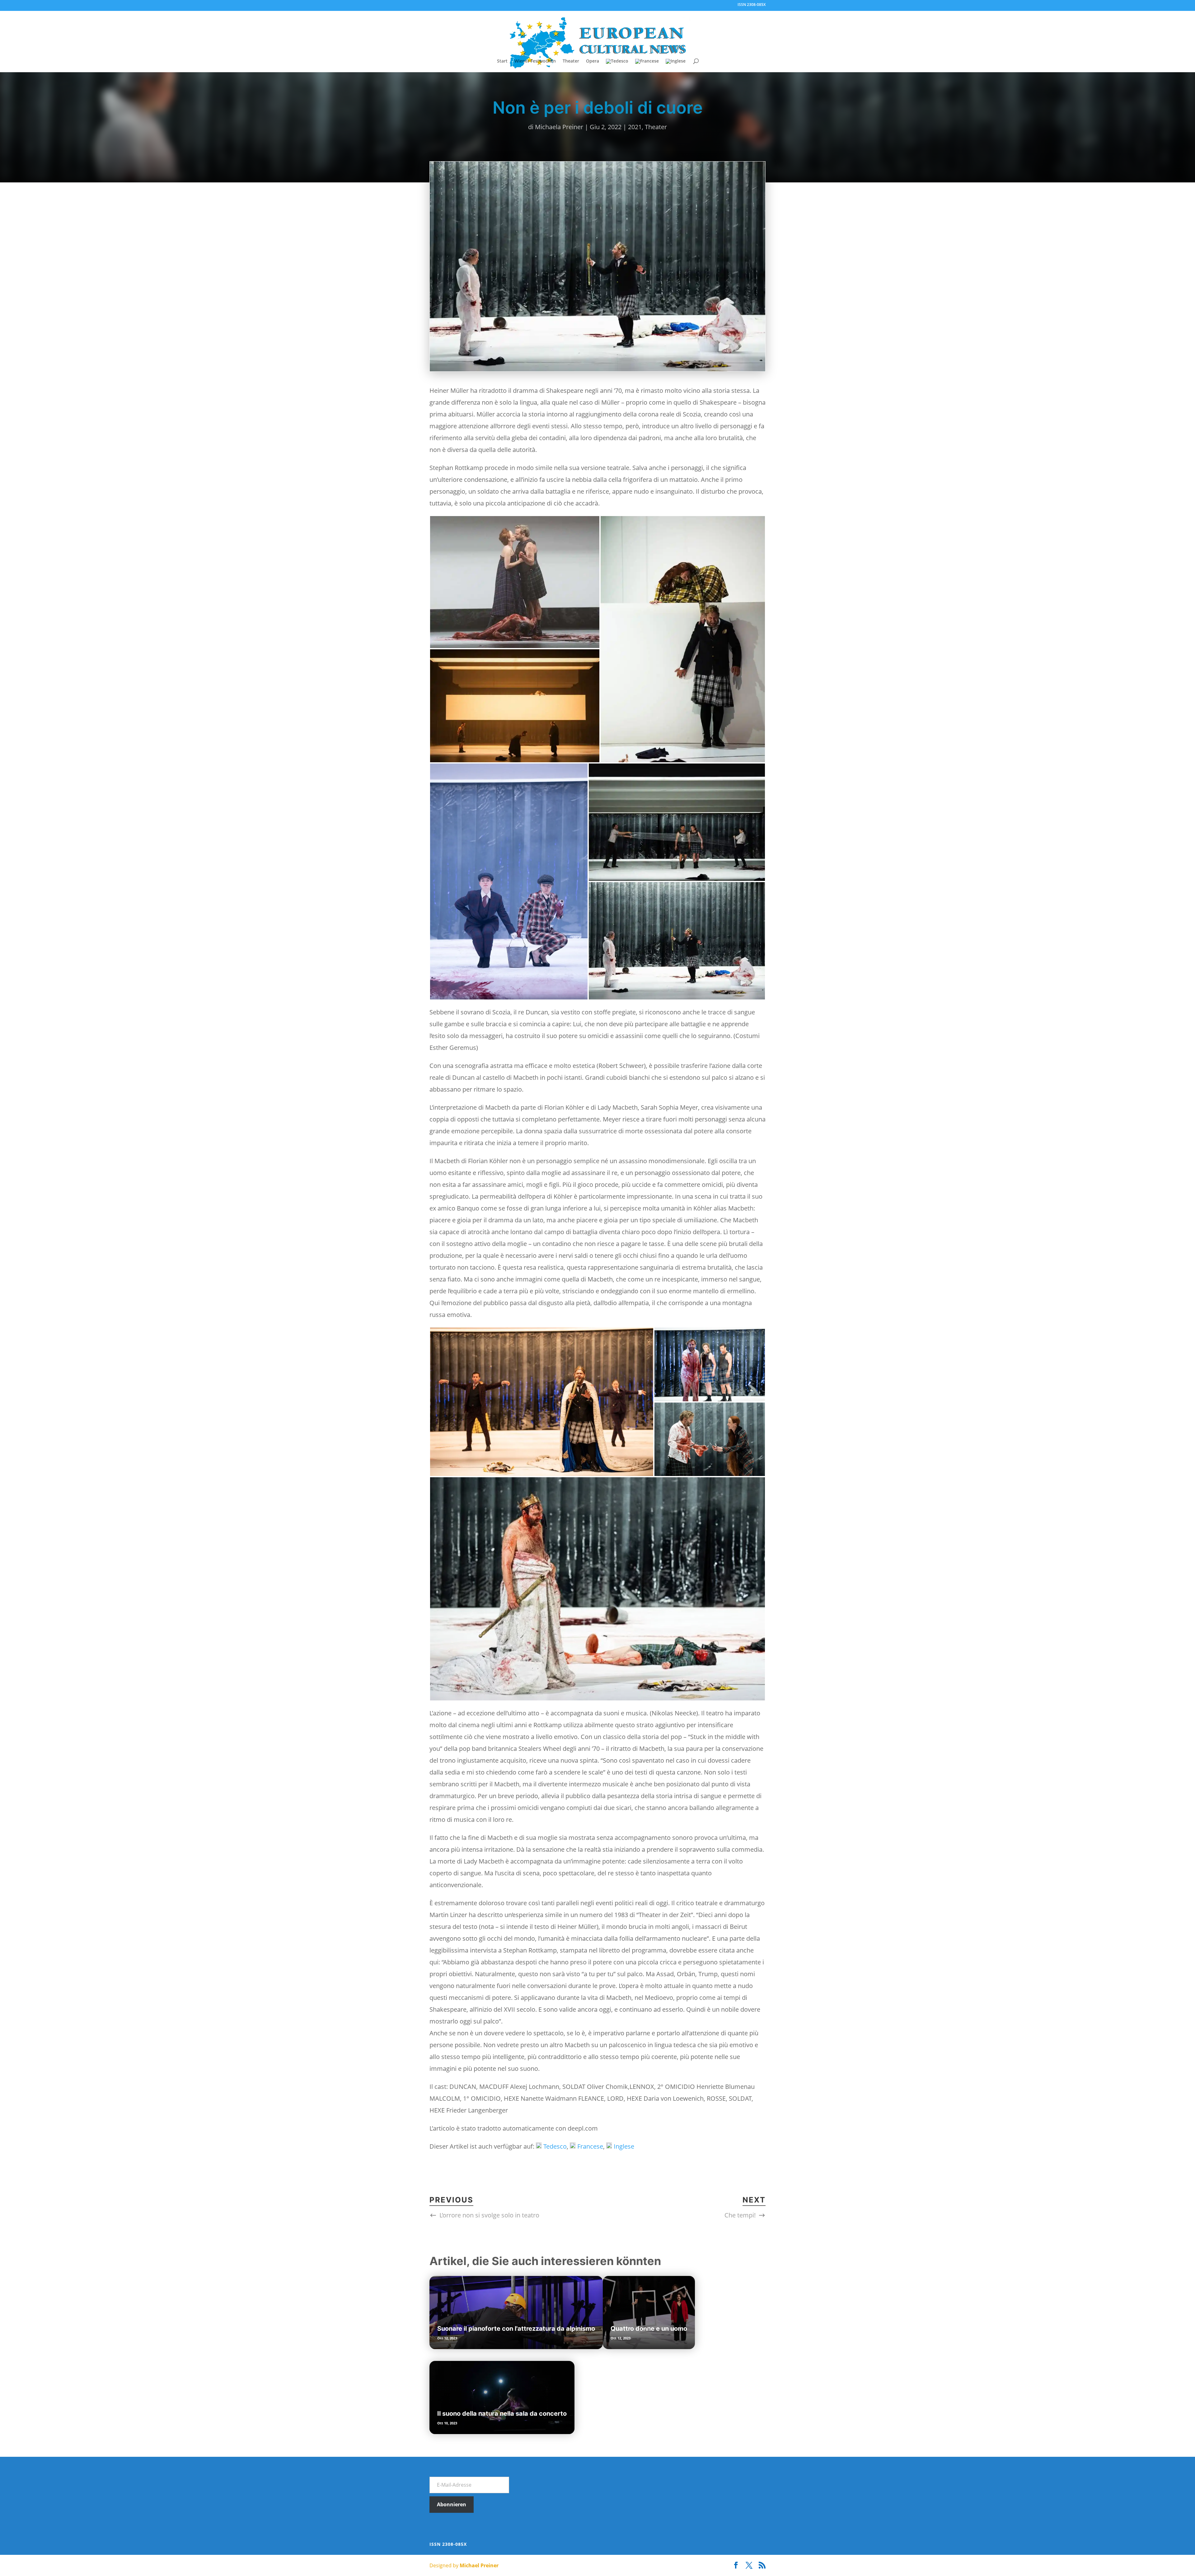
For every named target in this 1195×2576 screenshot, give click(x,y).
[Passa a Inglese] (676, 66)
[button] (515, 582)
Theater (571, 61)
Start (502, 61)
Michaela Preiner (559, 127)
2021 (635, 127)
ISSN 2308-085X (752, 5)
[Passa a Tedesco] (617, 66)
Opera (593, 61)
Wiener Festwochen (535, 61)
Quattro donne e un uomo (649, 2329)
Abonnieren (452, 2504)
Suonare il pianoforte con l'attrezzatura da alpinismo (516, 2329)
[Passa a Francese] (647, 66)
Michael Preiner (479, 2565)
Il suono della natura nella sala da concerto (502, 2414)
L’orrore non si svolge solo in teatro (489, 2215)
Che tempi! (740, 2215)
